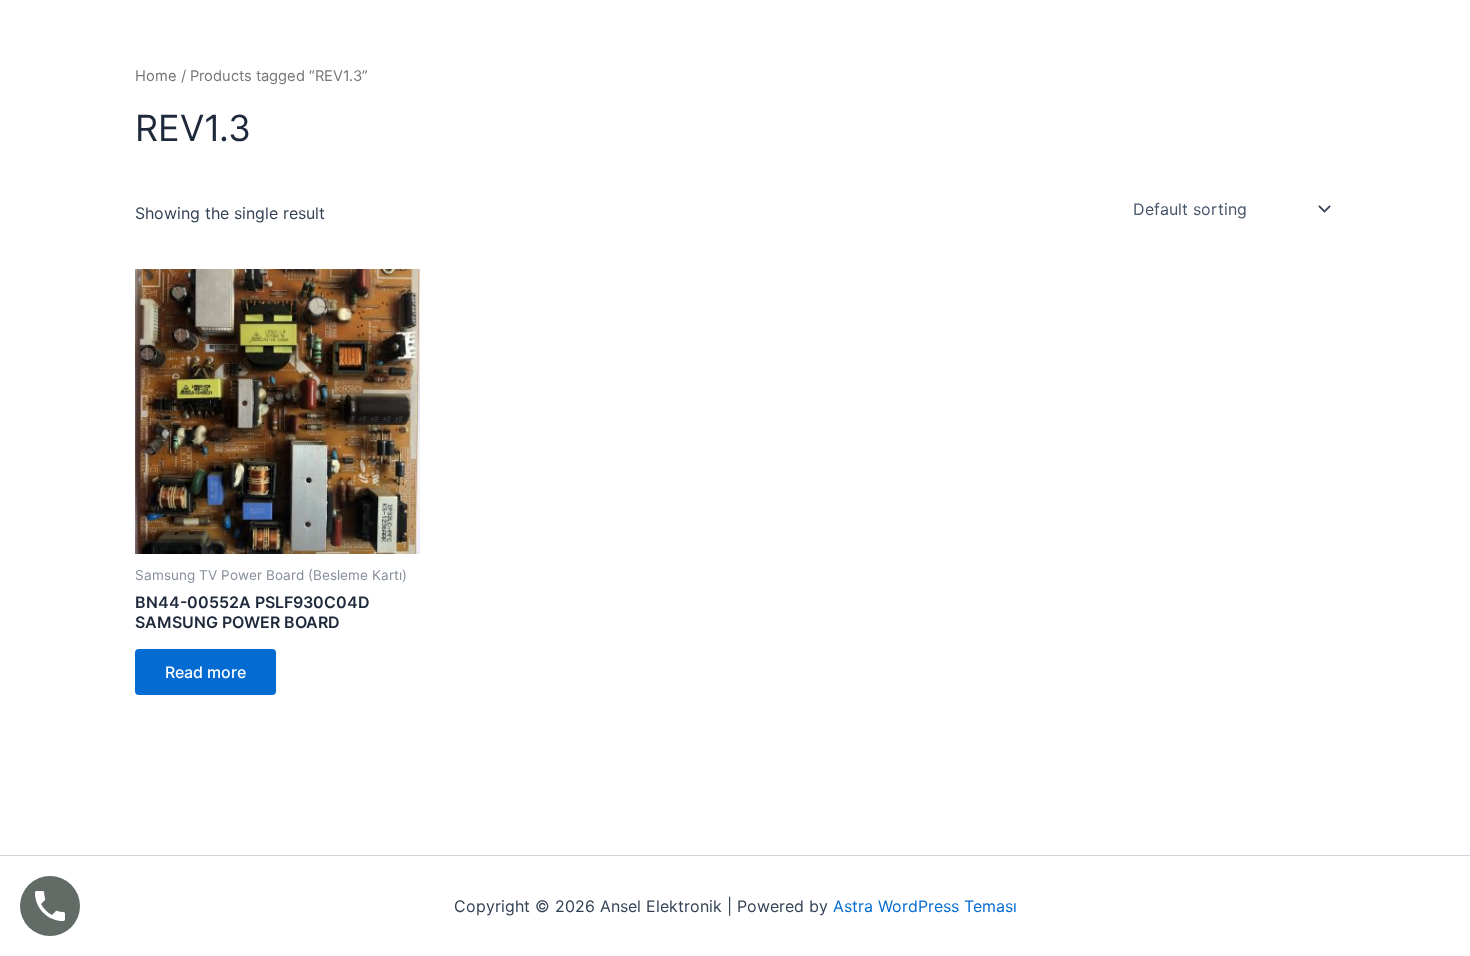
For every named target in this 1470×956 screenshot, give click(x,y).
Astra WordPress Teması (925, 906)
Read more (205, 672)
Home (156, 76)
